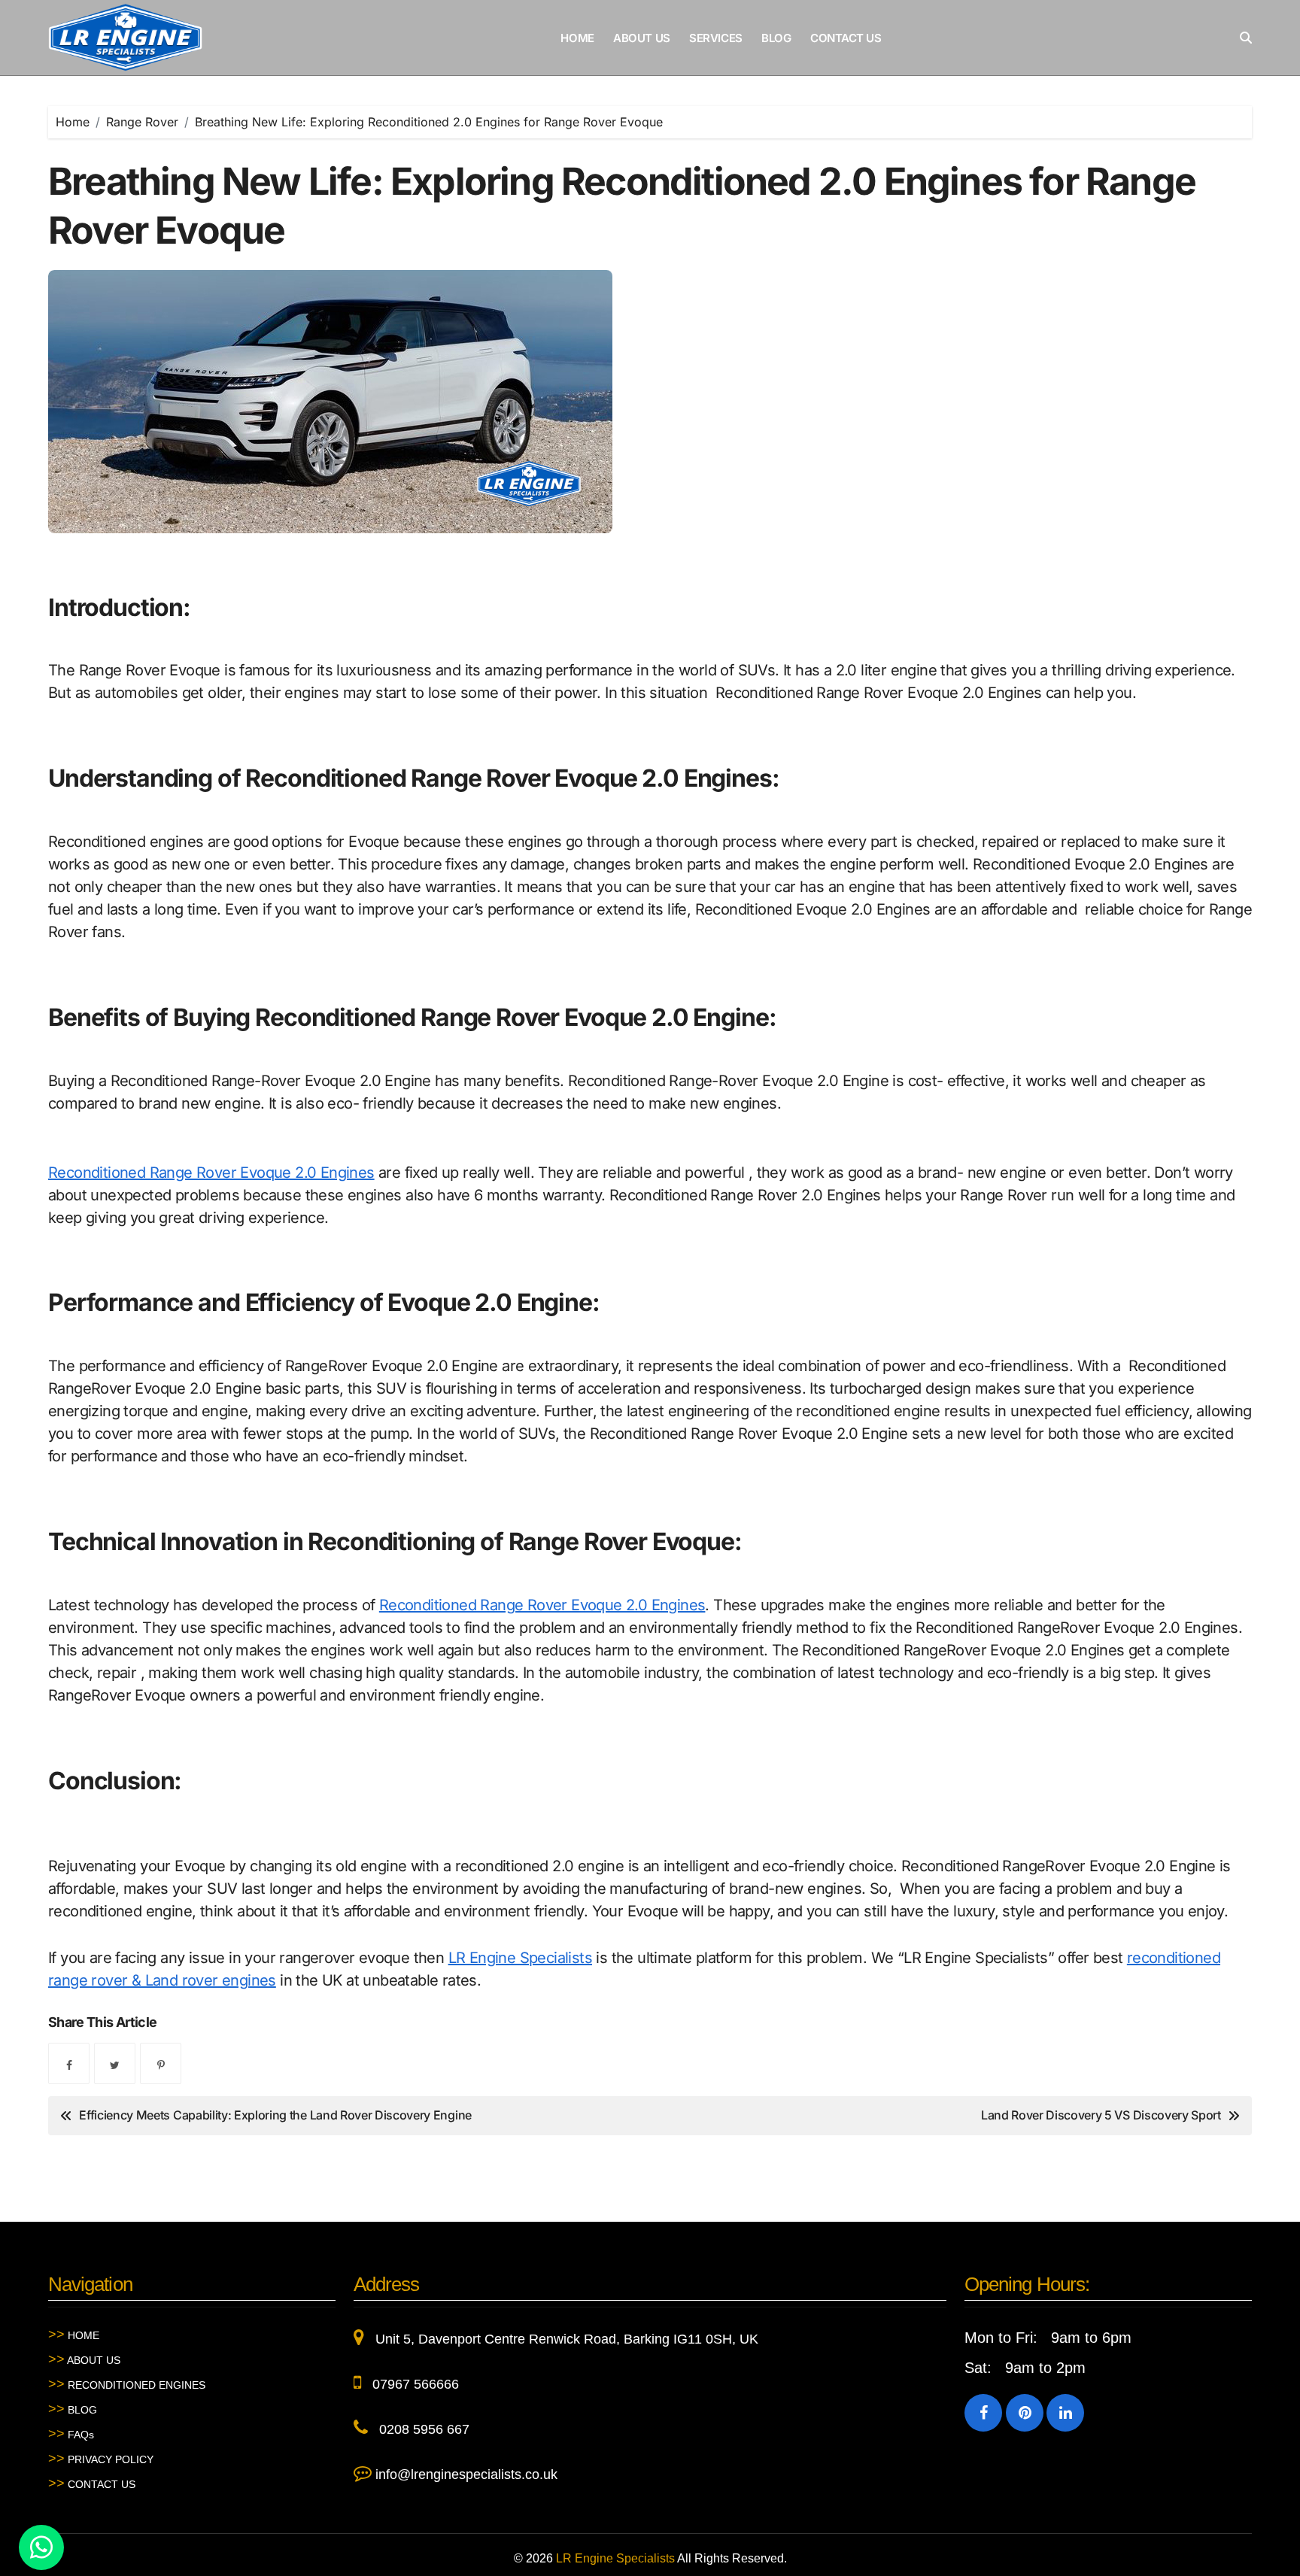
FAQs (71, 2434)
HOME (577, 38)
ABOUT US (641, 38)
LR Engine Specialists (520, 1958)
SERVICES (715, 38)
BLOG (776, 38)
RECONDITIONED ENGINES (127, 2384)
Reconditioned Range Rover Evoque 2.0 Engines (211, 1173)
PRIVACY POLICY (101, 2459)
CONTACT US (846, 38)
